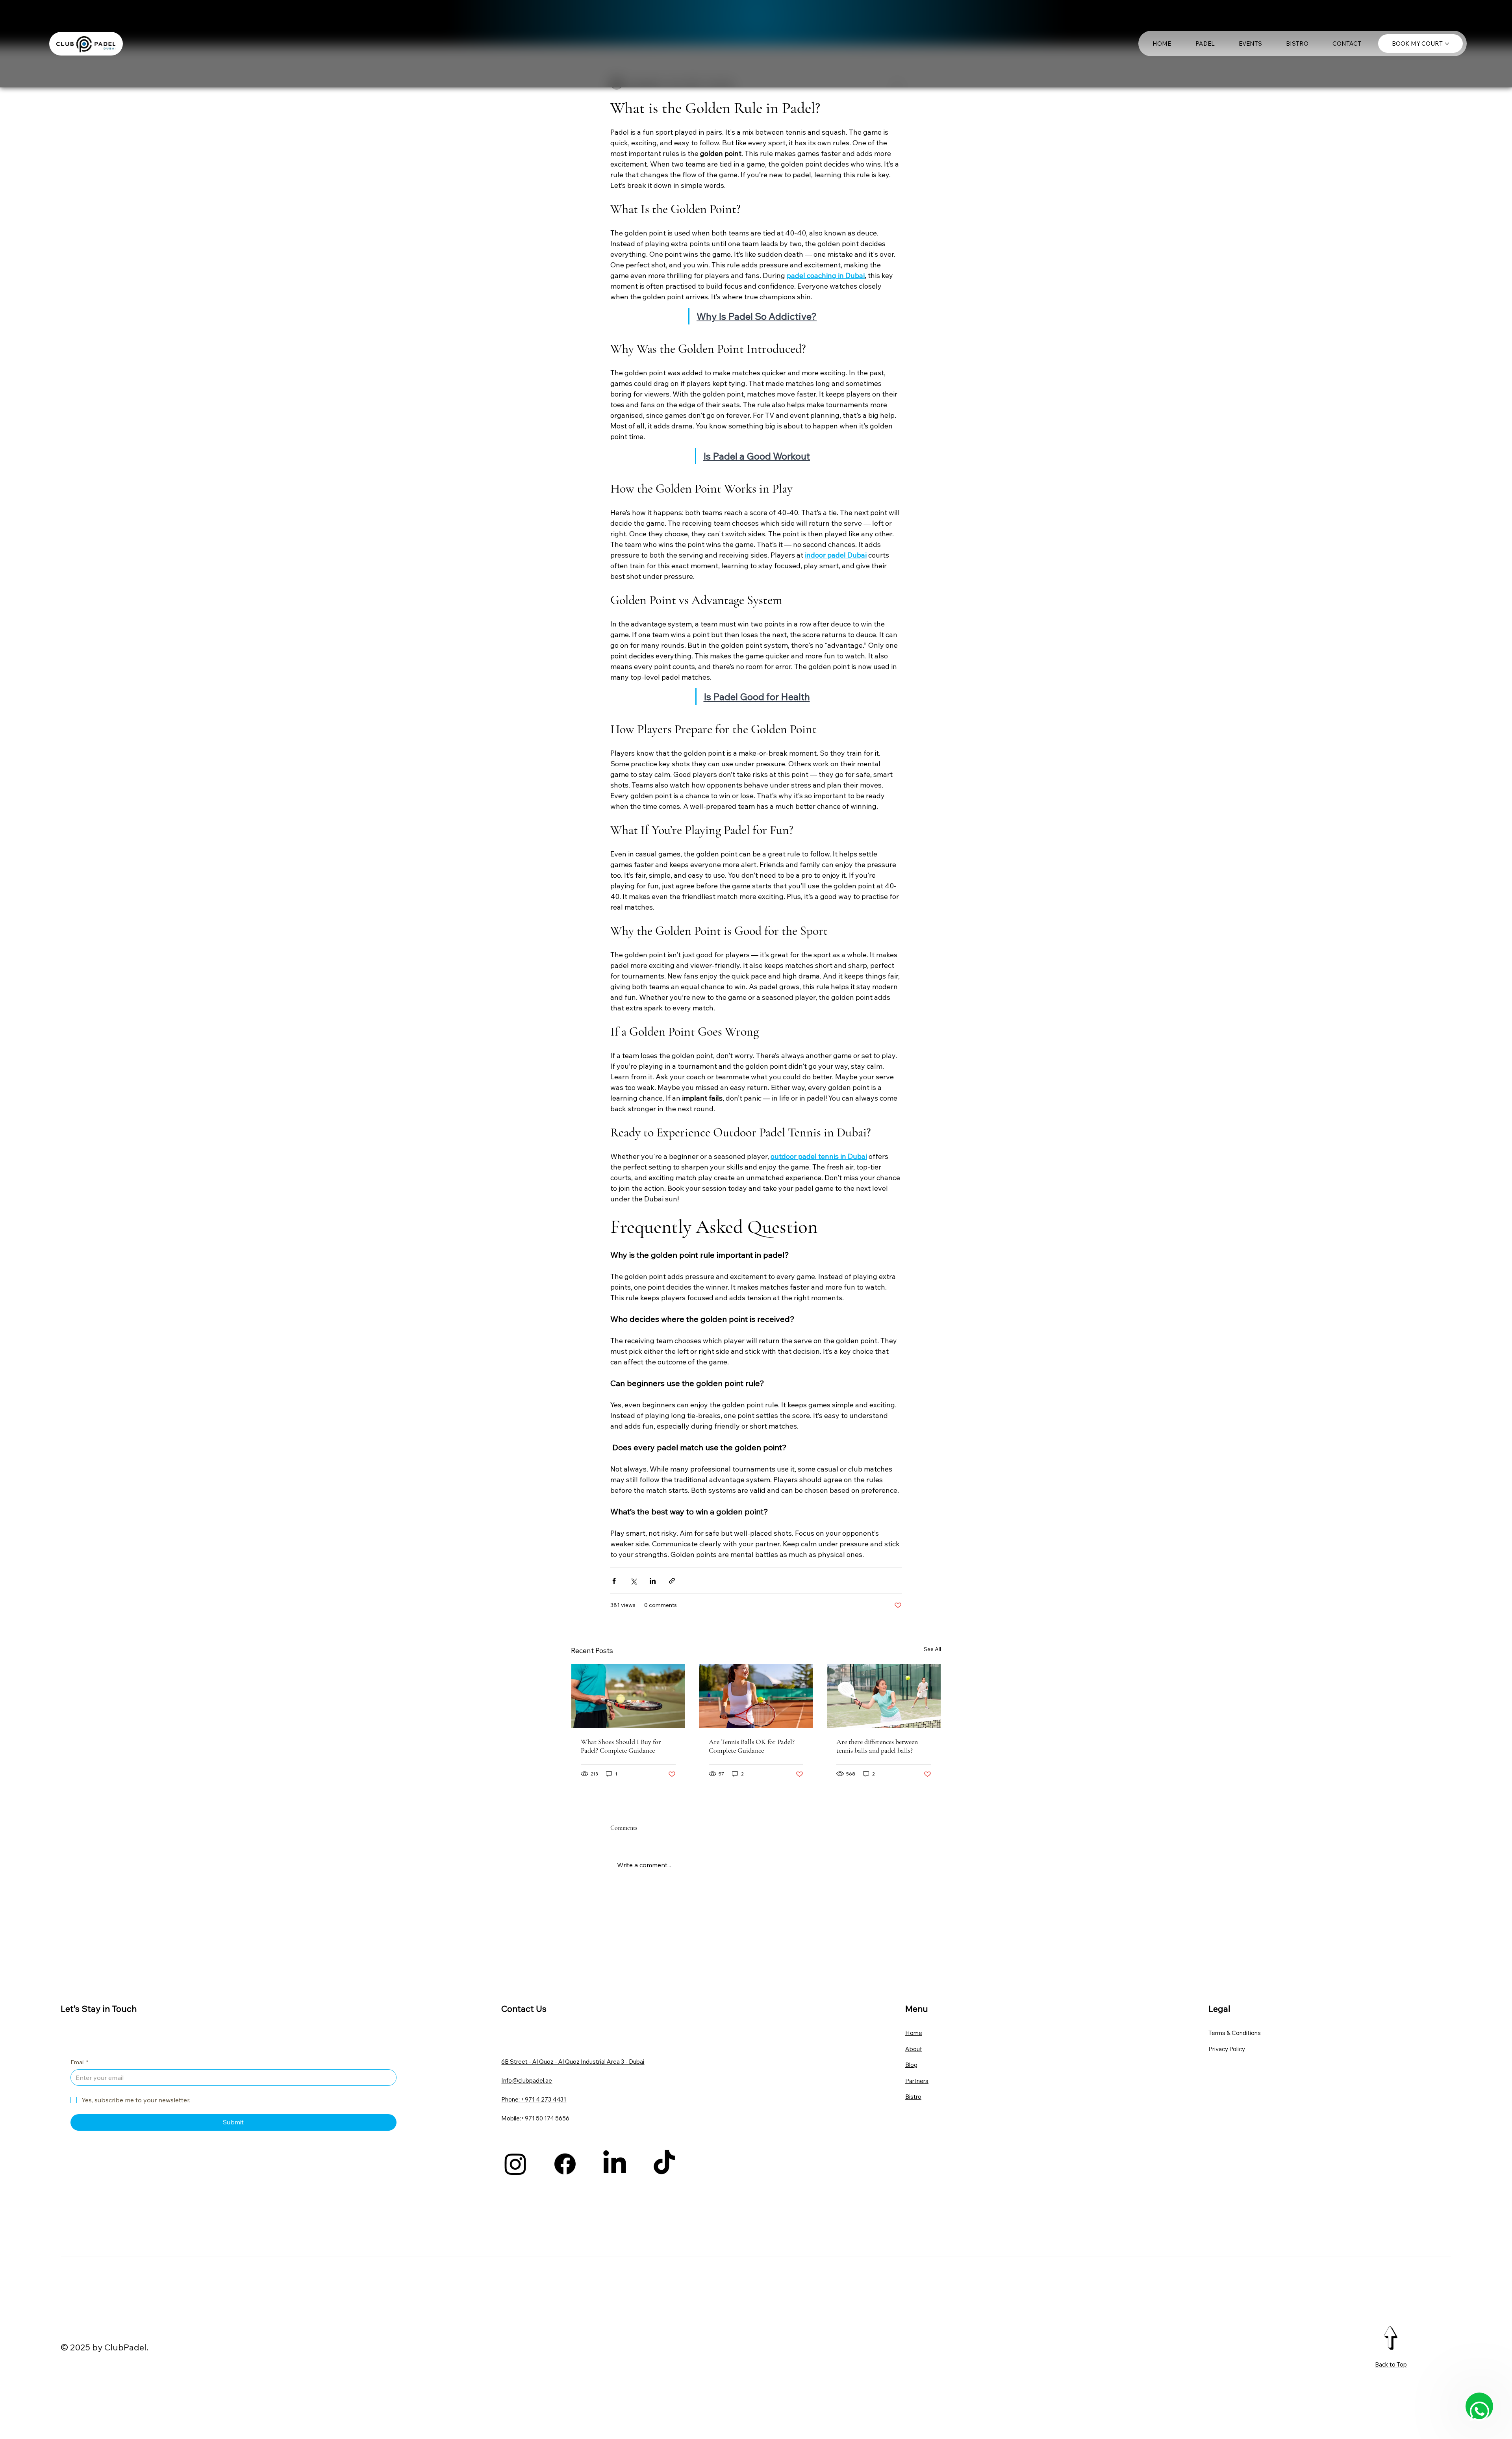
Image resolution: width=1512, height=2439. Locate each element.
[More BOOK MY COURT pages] (1447, 44)
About (914, 2049)
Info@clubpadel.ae (527, 2080)
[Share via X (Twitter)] (633, 1581)
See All (932, 1649)
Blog (911, 2065)
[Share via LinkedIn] (653, 1581)
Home (914, 2033)
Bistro (913, 2097)
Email (79, 2062)
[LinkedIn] (615, 2164)
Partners (917, 2081)
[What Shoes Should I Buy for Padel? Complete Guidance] (628, 1696)
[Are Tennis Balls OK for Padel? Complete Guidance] (756, 1696)
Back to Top (1391, 2364)
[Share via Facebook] (614, 1581)
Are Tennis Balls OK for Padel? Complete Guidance (752, 1746)
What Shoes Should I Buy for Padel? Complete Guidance (621, 1746)
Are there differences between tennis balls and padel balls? (877, 1746)
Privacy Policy (1227, 2049)
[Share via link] (672, 1581)
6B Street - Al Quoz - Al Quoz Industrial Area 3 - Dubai (573, 2062)
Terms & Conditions (1235, 2033)
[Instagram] (515, 2164)
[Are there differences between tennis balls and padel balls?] (884, 1696)
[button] (1205, 44)
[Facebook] (565, 2164)
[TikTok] (664, 2164)
